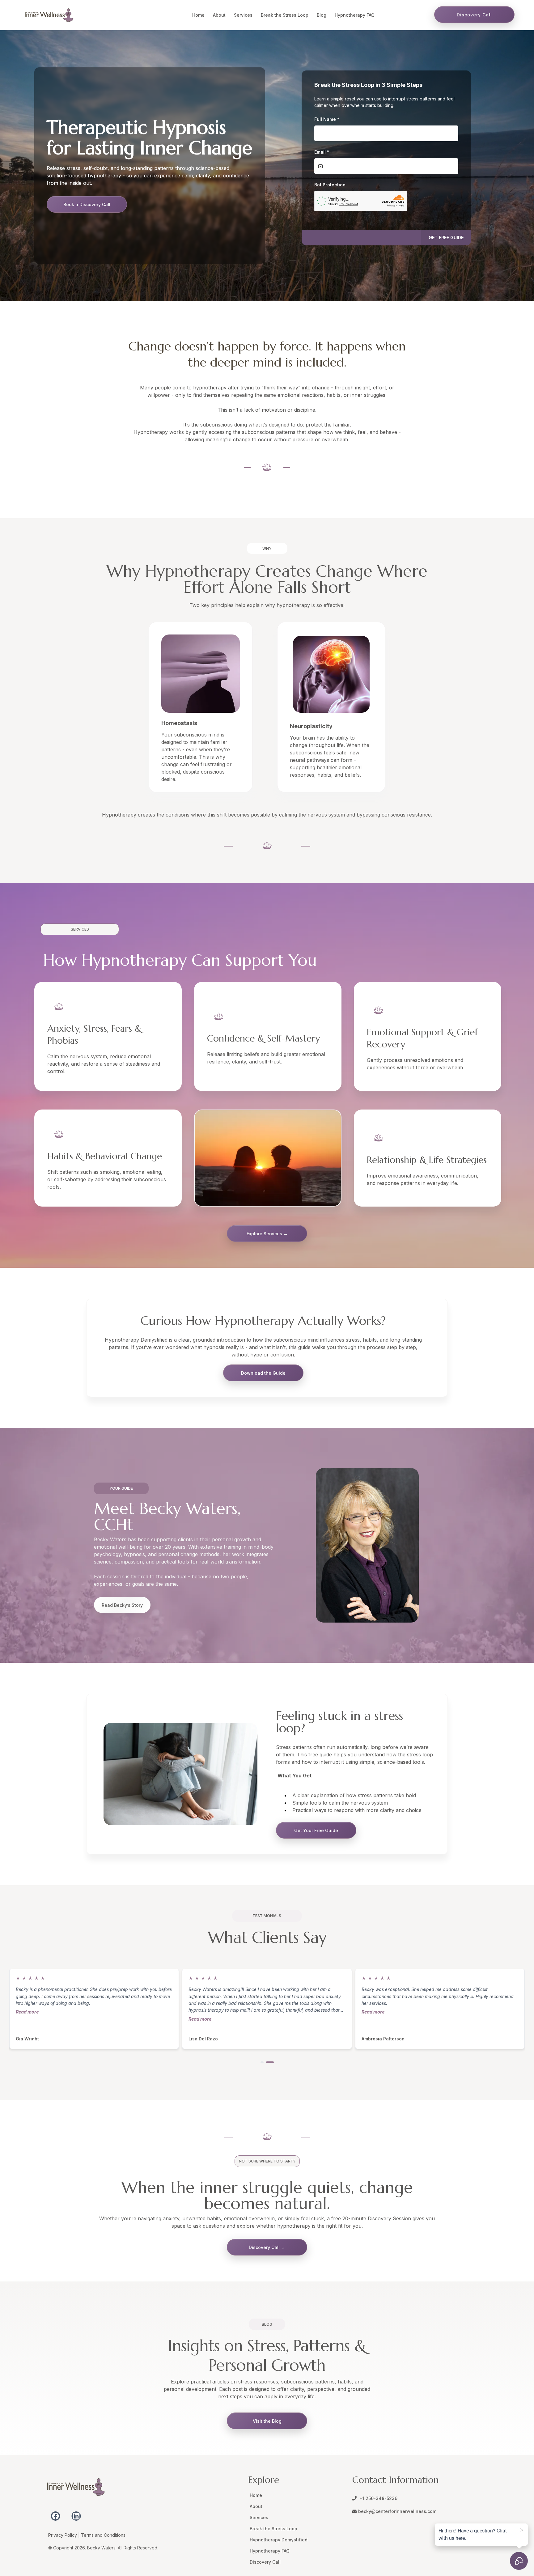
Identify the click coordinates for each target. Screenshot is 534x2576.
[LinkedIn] (76, 2516)
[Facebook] (55, 2516)
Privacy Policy (63, 2535)
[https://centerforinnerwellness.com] (144, 2487)
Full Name (327, 119)
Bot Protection (330, 185)
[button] (446, 238)
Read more (27, 2012)
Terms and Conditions (103, 2535)
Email (322, 152)
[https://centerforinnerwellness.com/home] (49, 15)
